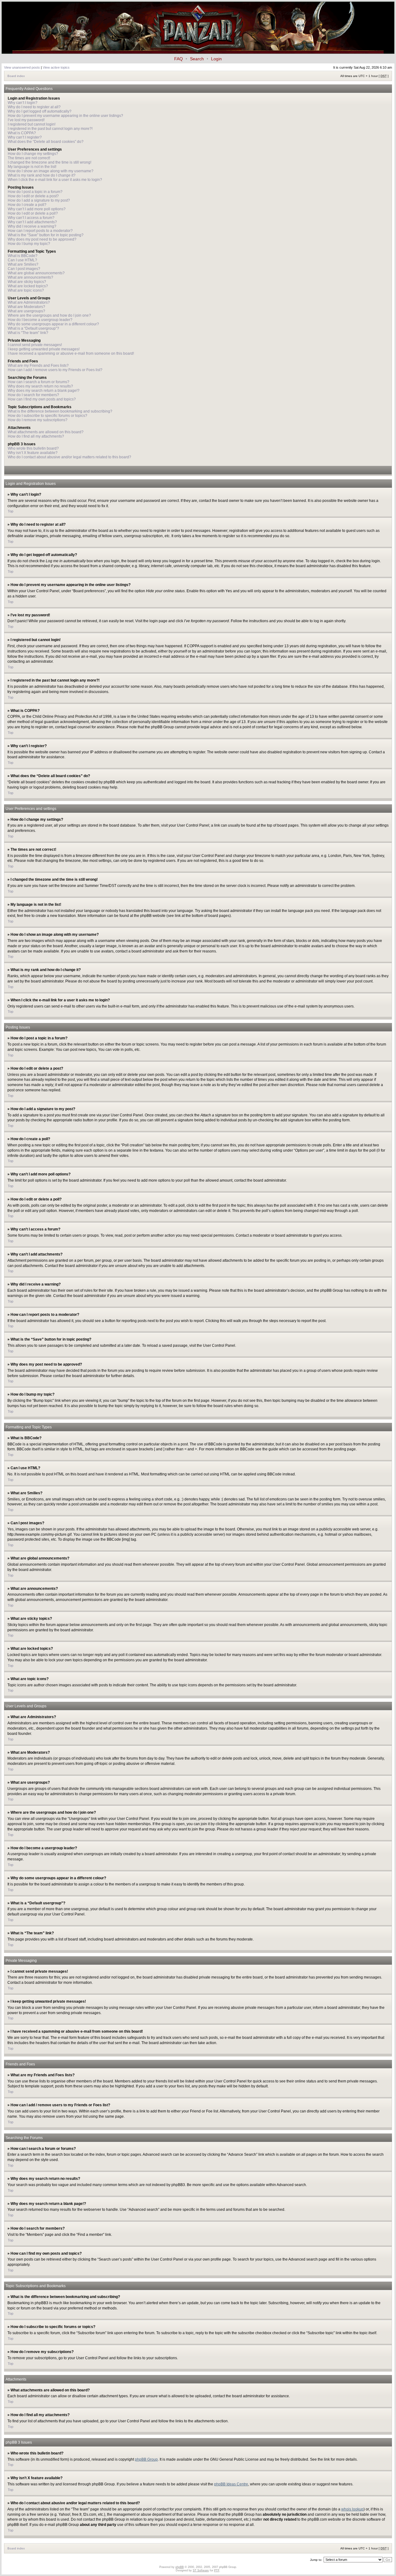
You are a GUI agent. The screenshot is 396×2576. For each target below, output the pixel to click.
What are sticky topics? (27, 282)
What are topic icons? (26, 290)
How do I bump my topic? (29, 244)
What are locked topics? (28, 286)
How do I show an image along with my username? (51, 171)
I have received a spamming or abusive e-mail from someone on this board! (71, 353)
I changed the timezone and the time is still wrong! (49, 162)
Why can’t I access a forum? (31, 218)
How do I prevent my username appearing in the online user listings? (65, 116)
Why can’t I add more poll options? (37, 209)
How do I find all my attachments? (36, 436)
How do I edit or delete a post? (33, 196)
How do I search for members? (33, 395)
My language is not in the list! (32, 167)
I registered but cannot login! (32, 124)
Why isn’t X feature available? (33, 453)
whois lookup (352, 2509)
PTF (217, 2570)
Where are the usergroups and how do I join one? (49, 315)
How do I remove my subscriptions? (38, 420)
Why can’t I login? (23, 103)
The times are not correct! (29, 158)
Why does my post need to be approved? (42, 239)
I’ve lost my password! (26, 120)
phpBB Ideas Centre (231, 2484)
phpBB (180, 2567)
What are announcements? (30, 277)
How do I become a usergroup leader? (40, 320)
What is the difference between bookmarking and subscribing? (60, 411)
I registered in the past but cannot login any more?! (50, 129)
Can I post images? (24, 269)
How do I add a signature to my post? (39, 200)
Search (197, 59)
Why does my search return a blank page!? (44, 391)
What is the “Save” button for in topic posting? (46, 235)
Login (216, 59)
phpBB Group (146, 2459)
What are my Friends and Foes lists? (38, 366)
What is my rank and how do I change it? (42, 175)
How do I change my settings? (33, 154)
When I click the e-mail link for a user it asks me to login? (55, 180)
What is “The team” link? (28, 333)
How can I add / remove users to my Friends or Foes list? (55, 370)
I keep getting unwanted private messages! (44, 349)
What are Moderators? (26, 307)
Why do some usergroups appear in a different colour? (53, 324)
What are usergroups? (26, 311)
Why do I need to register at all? (34, 107)
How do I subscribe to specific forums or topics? (47, 416)
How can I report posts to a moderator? (40, 231)
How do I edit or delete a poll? (33, 213)
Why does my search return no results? (40, 386)
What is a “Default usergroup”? (33, 328)
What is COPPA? (22, 133)
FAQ (179, 59)
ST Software (201, 2570)
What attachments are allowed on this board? (46, 432)
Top (11, 511)
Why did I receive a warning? (32, 226)
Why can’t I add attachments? (32, 222)
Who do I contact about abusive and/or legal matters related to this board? (69, 457)
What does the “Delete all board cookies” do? (46, 142)
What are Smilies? (23, 264)
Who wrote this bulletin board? (33, 448)
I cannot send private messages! (35, 345)
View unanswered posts (22, 67)
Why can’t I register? (25, 137)
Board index (16, 76)
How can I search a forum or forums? (39, 382)
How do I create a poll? (27, 205)
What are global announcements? (36, 273)
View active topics (56, 67)
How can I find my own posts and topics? (42, 399)
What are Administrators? (29, 302)
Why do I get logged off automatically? (40, 111)
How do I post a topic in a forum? (35, 192)
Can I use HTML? (22, 260)
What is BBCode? (23, 256)
